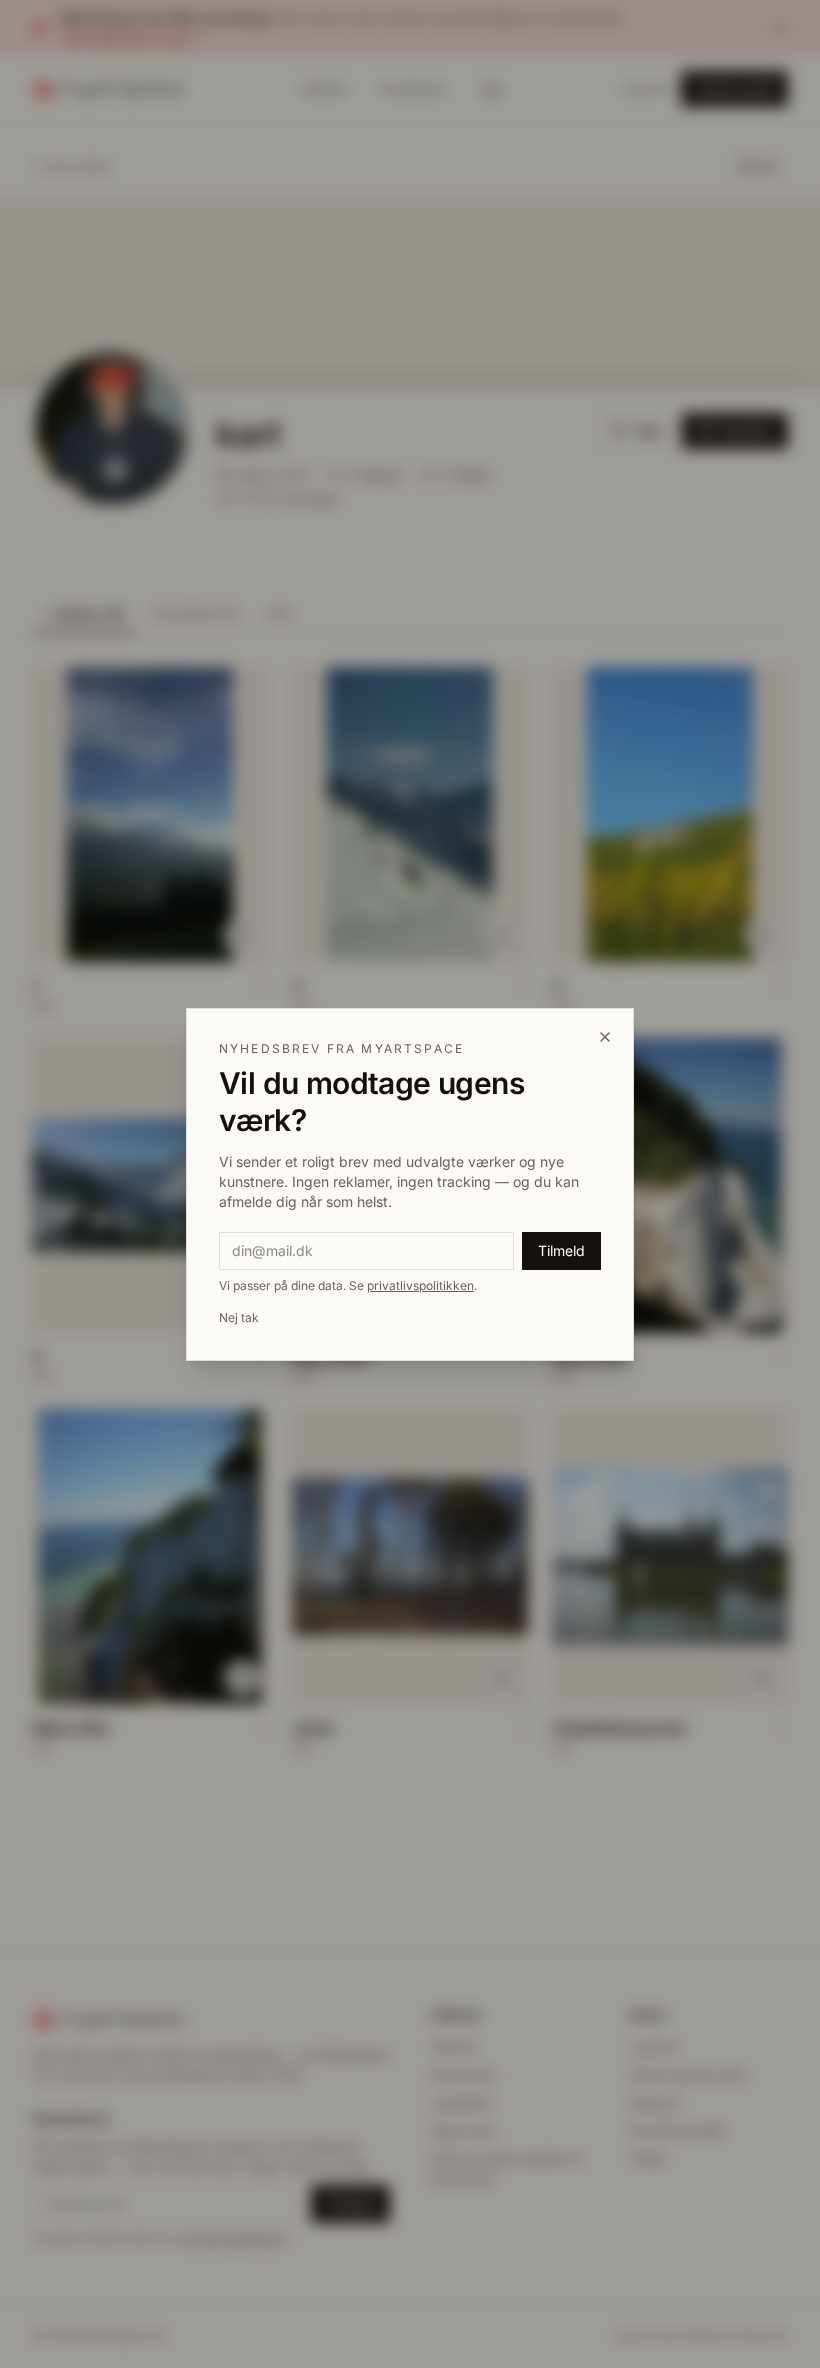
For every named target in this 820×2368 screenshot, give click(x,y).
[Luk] (605, 1037)
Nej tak (239, 1317)
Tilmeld (561, 1250)
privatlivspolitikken (420, 1285)
